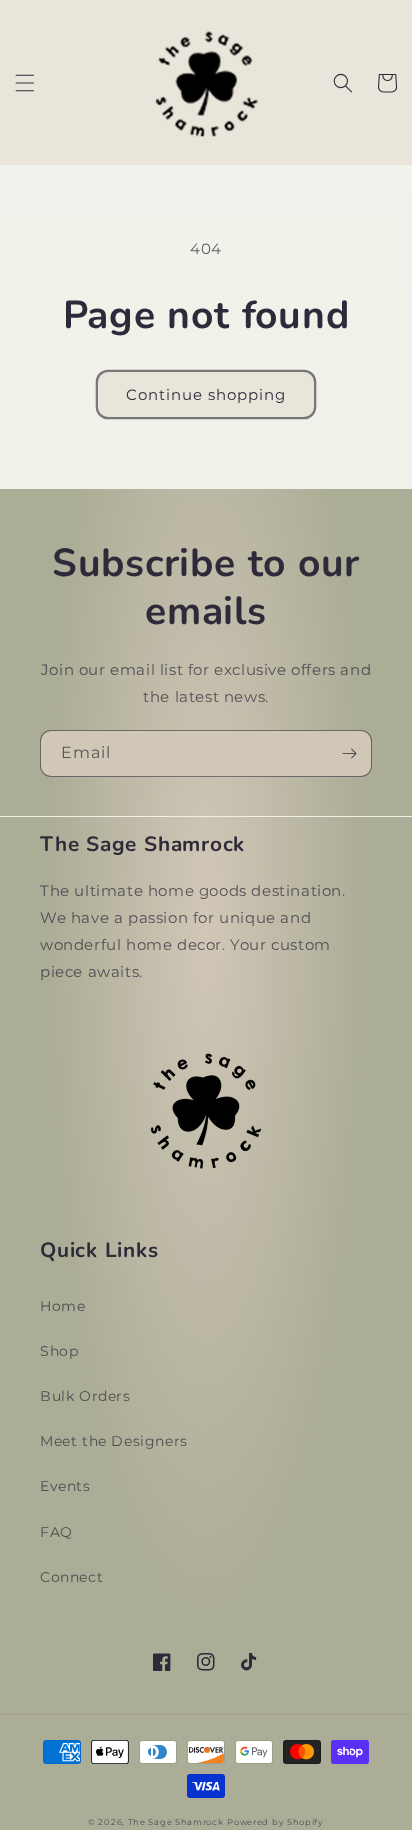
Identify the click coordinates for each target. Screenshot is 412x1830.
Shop (59, 1351)
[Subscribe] (349, 753)
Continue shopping (206, 394)
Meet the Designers (114, 1441)
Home (62, 1306)
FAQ (56, 1532)
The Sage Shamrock (176, 1822)
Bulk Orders (85, 1396)
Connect (71, 1577)
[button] (25, 83)
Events (65, 1486)
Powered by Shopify (275, 1822)
